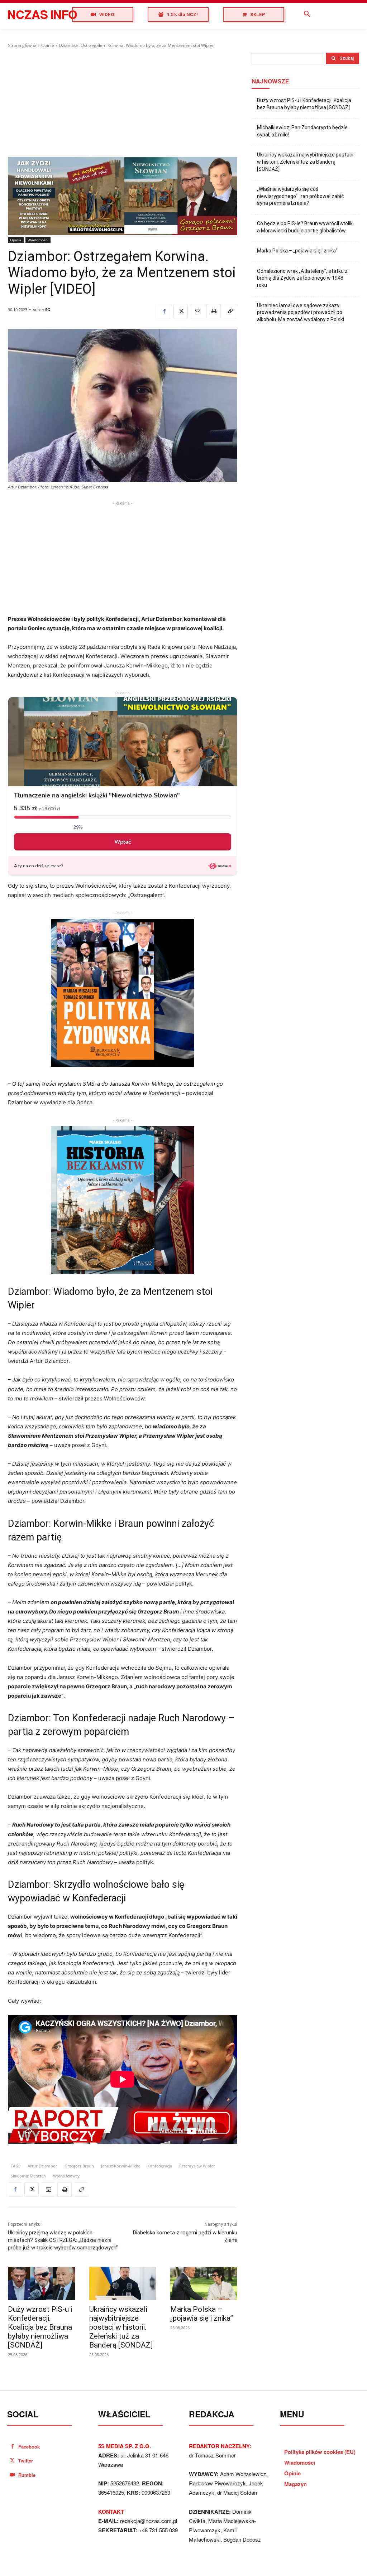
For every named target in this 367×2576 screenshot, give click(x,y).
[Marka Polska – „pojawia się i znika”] (204, 2284)
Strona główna (22, 45)
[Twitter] (181, 311)
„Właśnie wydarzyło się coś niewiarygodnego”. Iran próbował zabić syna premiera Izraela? (301, 196)
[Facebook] (164, 311)
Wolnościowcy (66, 2176)
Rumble (27, 2475)
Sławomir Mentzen (28, 2176)
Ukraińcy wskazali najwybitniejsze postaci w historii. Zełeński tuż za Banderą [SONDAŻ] (121, 2327)
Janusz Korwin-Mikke (121, 2166)
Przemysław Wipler (197, 2166)
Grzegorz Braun (79, 2166)
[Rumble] (12, 2475)
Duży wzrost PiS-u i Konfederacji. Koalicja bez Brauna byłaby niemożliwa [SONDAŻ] (40, 2327)
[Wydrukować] (214, 311)
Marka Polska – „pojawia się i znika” (202, 2314)
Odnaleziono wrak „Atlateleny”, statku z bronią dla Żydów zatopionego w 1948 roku (302, 278)
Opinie (48, 45)
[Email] (197, 311)
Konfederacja (160, 2166)
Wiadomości (38, 240)
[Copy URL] (230, 311)
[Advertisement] (123, 103)
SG (48, 310)
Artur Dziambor (42, 2166)
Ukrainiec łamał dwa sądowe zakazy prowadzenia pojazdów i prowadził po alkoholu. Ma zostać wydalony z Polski (301, 312)
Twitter (26, 2461)
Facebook (29, 2447)
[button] (307, 14)
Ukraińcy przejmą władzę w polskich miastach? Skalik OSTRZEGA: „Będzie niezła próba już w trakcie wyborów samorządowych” (63, 2240)
